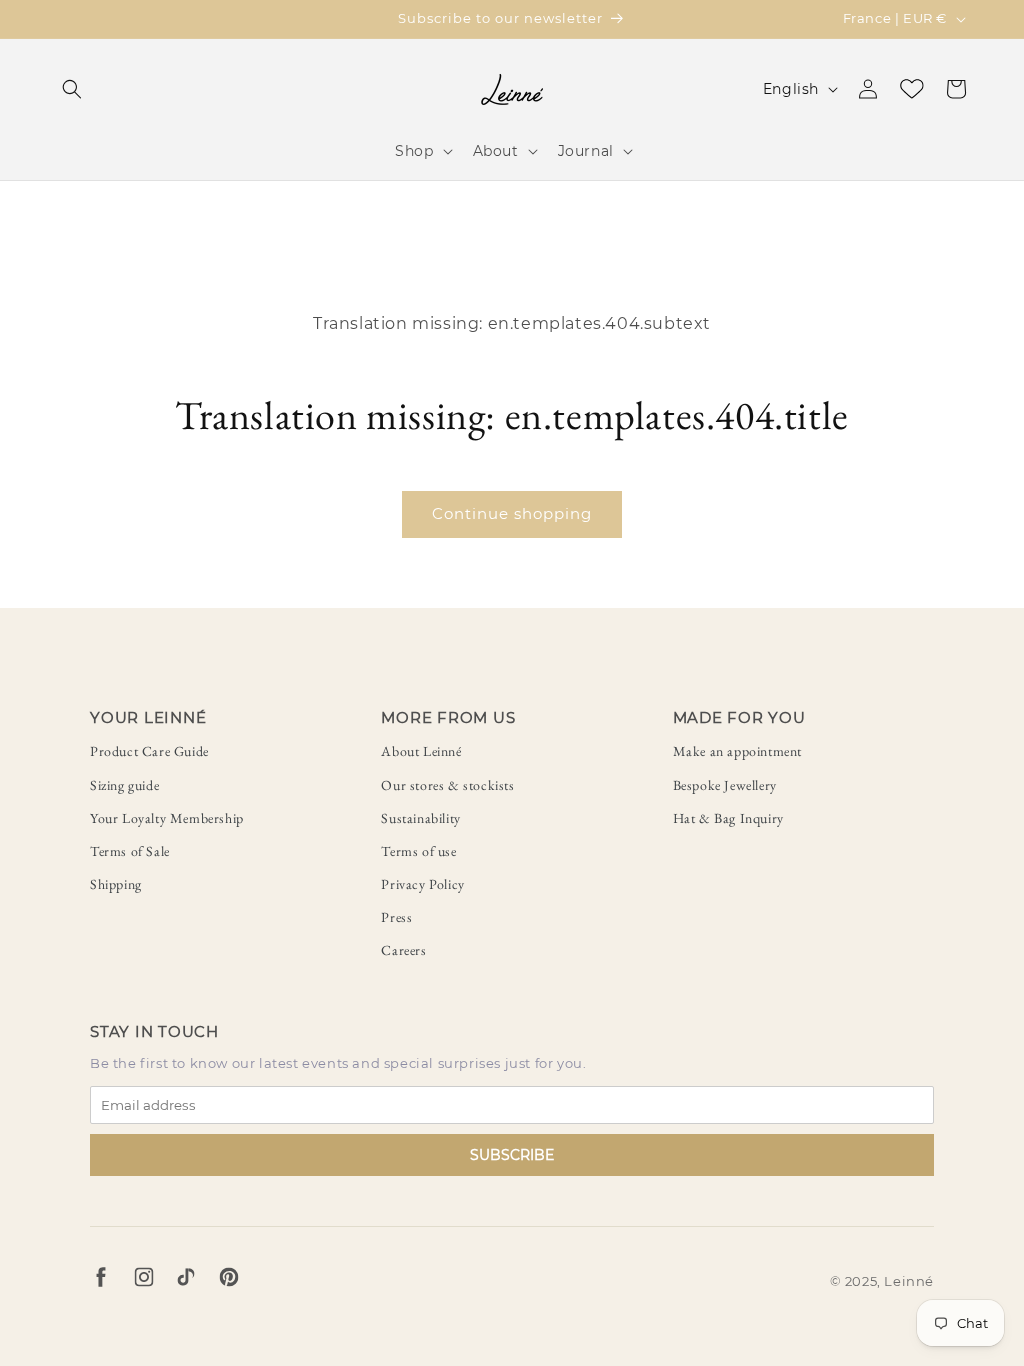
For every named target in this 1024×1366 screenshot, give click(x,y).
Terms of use (418, 851)
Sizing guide (124, 785)
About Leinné (421, 751)
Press (396, 917)
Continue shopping (512, 513)
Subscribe (512, 1155)
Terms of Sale (130, 851)
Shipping (116, 884)
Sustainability (420, 818)
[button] (72, 89)
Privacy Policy (422, 884)
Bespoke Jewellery (725, 785)
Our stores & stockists (447, 785)
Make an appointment (737, 751)
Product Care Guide (149, 751)
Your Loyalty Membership (167, 818)
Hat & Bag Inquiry (728, 818)
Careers (403, 950)
